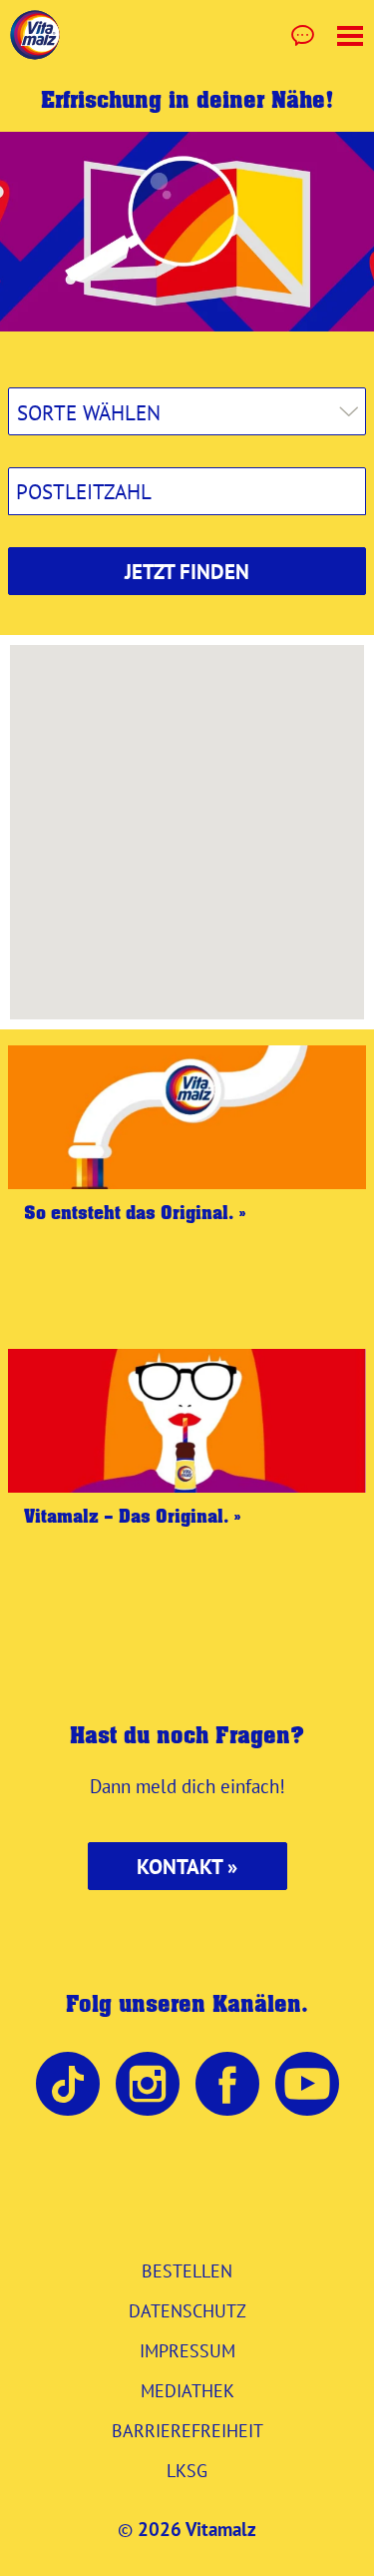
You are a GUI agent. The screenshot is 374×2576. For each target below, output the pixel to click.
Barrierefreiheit (187, 2430)
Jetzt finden (187, 572)
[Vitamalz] (35, 35)
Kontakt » (187, 1867)
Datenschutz (187, 2310)
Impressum (187, 2350)
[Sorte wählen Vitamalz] (187, 411)
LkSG (187, 2470)
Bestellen (187, 2270)
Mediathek (187, 2390)
